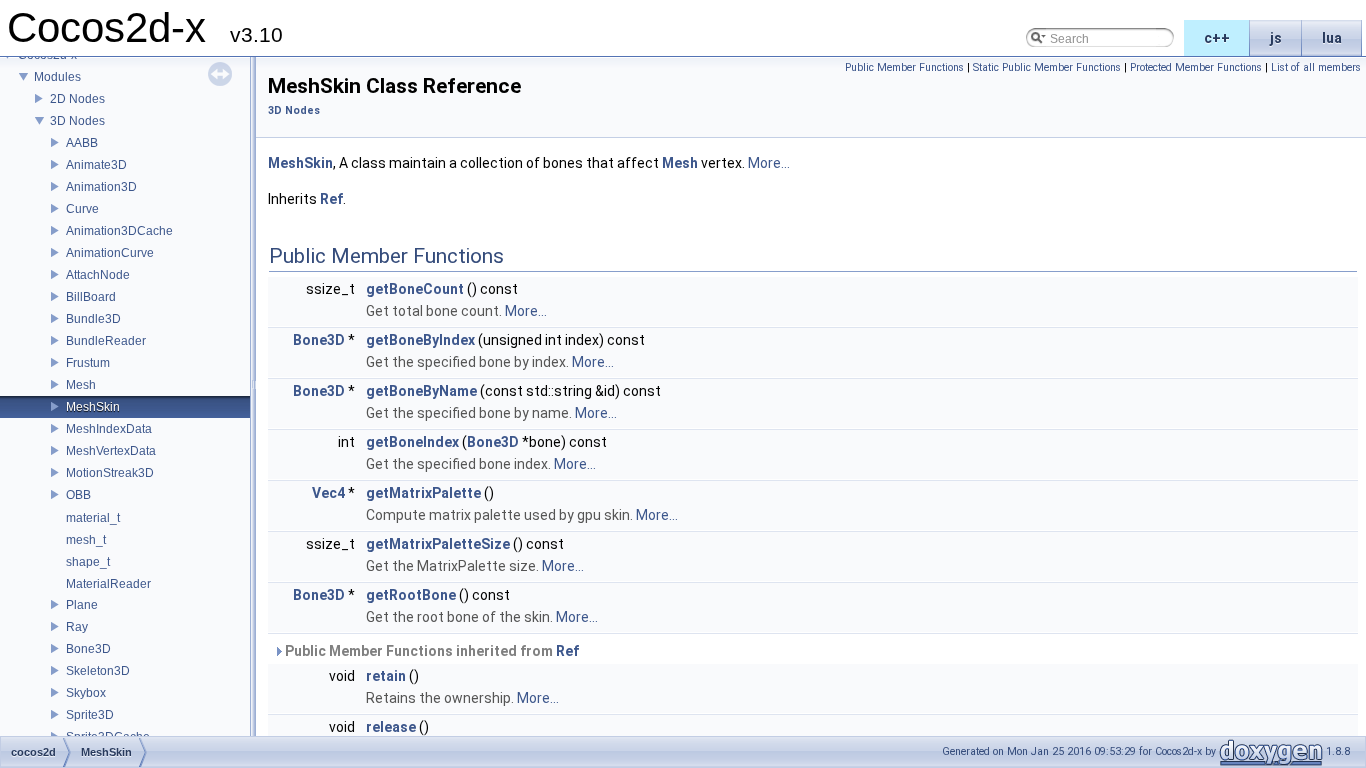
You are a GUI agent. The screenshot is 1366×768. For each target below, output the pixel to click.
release (391, 727)
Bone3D (88, 649)
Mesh (81, 385)
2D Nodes (77, 99)
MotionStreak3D (110, 473)
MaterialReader (108, 584)
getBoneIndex (412, 442)
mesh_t (86, 540)
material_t (93, 518)
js (1276, 38)
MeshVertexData (111, 451)
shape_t (88, 562)
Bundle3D (93, 319)
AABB (82, 143)
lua (1332, 38)
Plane (82, 605)
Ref (331, 199)
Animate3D (96, 165)
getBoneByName (421, 391)
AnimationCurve (110, 253)
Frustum (88, 363)
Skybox (86, 693)
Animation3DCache (119, 231)
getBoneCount (415, 289)
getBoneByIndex (420, 340)
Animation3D (101, 187)
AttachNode (98, 275)
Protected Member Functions (1196, 67)
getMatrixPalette (423, 493)
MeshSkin (93, 407)
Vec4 (328, 493)
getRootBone (411, 595)
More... (769, 163)
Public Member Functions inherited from (430, 651)
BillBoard (91, 297)
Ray (77, 627)
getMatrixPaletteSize (438, 544)
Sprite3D (90, 715)
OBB (78, 495)
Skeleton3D (98, 671)
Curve (82, 209)
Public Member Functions (904, 67)
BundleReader (106, 341)
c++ (1217, 38)
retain (386, 676)
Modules (57, 77)
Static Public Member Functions (1047, 67)
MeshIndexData (109, 429)
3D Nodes (77, 121)
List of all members (1316, 67)
